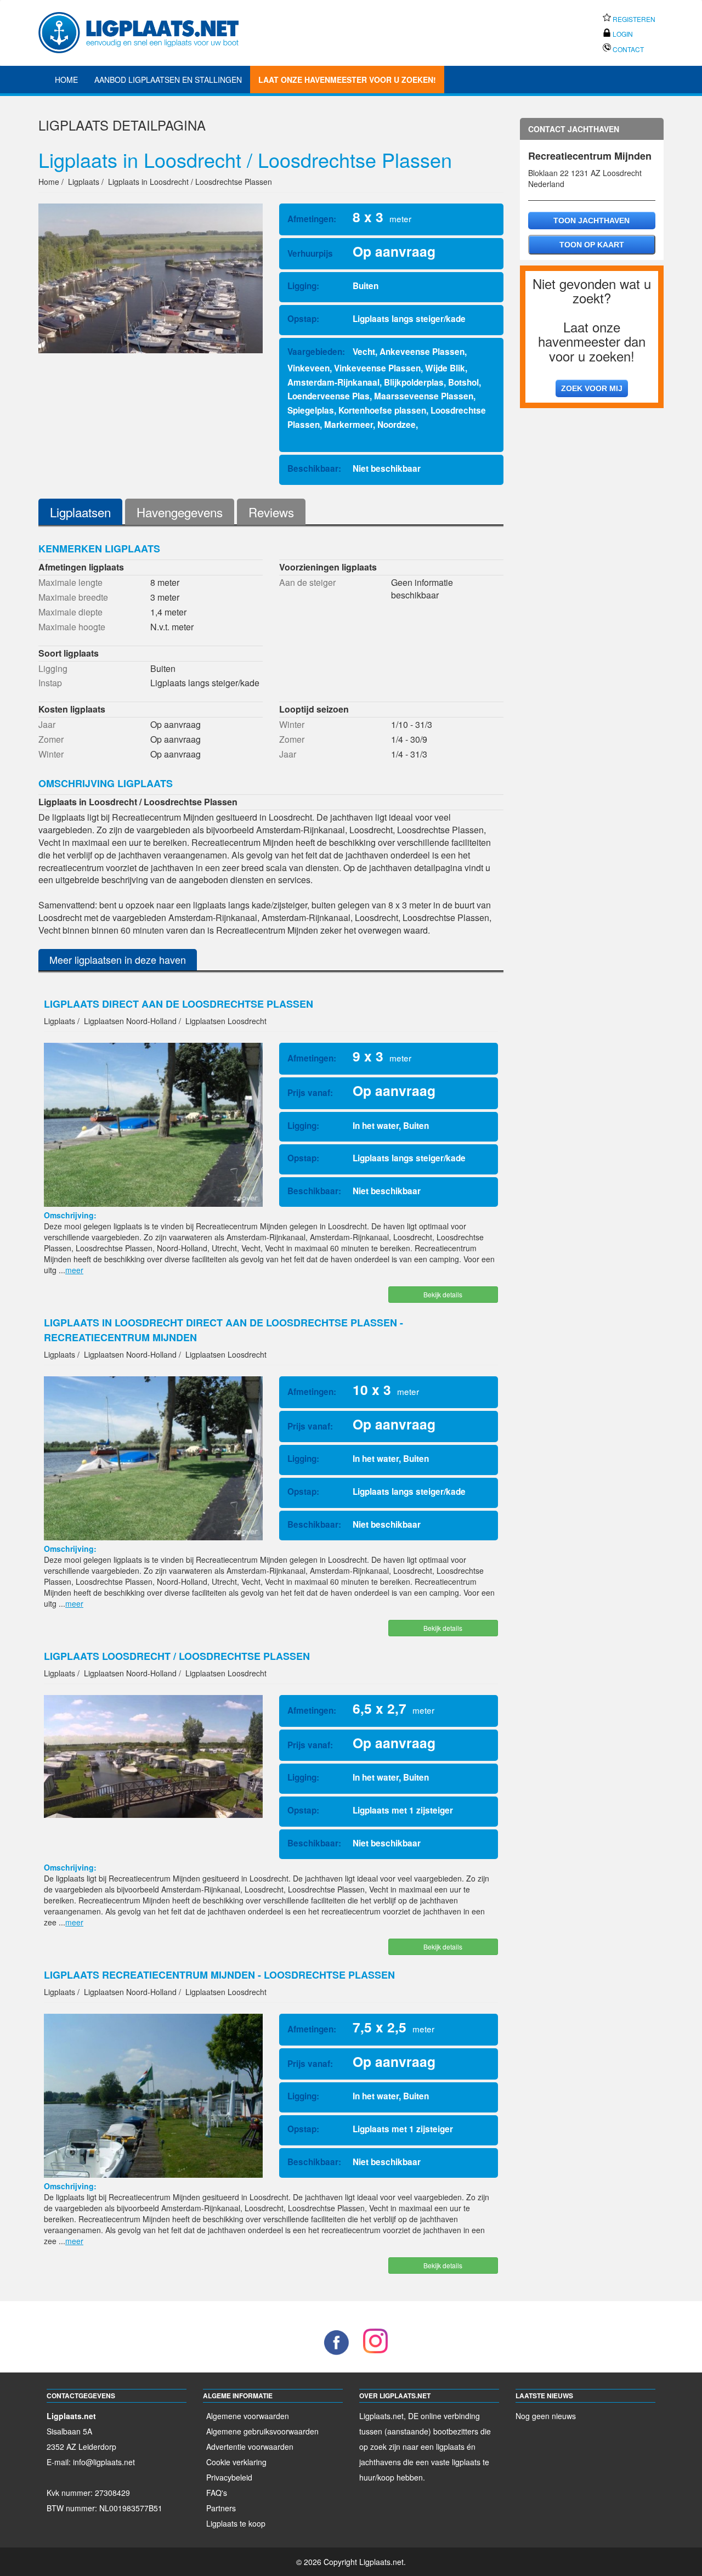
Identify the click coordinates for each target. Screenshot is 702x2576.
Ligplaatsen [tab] (80, 512)
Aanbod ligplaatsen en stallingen (168, 80)
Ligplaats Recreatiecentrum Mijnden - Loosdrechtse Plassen (219, 1975)
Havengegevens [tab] (180, 512)
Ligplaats (73, 125)
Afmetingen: (312, 219)
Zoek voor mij (592, 388)
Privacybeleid (229, 2477)
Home (66, 80)
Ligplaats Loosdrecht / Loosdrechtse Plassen (177, 1656)
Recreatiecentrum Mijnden (590, 156)
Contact (627, 49)
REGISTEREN (633, 19)
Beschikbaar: (314, 468)
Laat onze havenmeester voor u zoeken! (347, 80)
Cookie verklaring (236, 2462)
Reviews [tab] (271, 512)
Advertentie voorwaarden (250, 2447)
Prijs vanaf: (310, 1093)
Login (622, 34)
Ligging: (303, 286)
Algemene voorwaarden (248, 2416)
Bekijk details (443, 1294)
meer (74, 1270)
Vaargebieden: (316, 352)
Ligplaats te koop (236, 2523)
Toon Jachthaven (591, 221)
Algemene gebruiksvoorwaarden (262, 2431)
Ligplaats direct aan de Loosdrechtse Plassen (179, 1004)
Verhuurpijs (310, 253)
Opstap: (303, 319)
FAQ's (217, 2493)
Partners (221, 2508)
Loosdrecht (622, 173)
